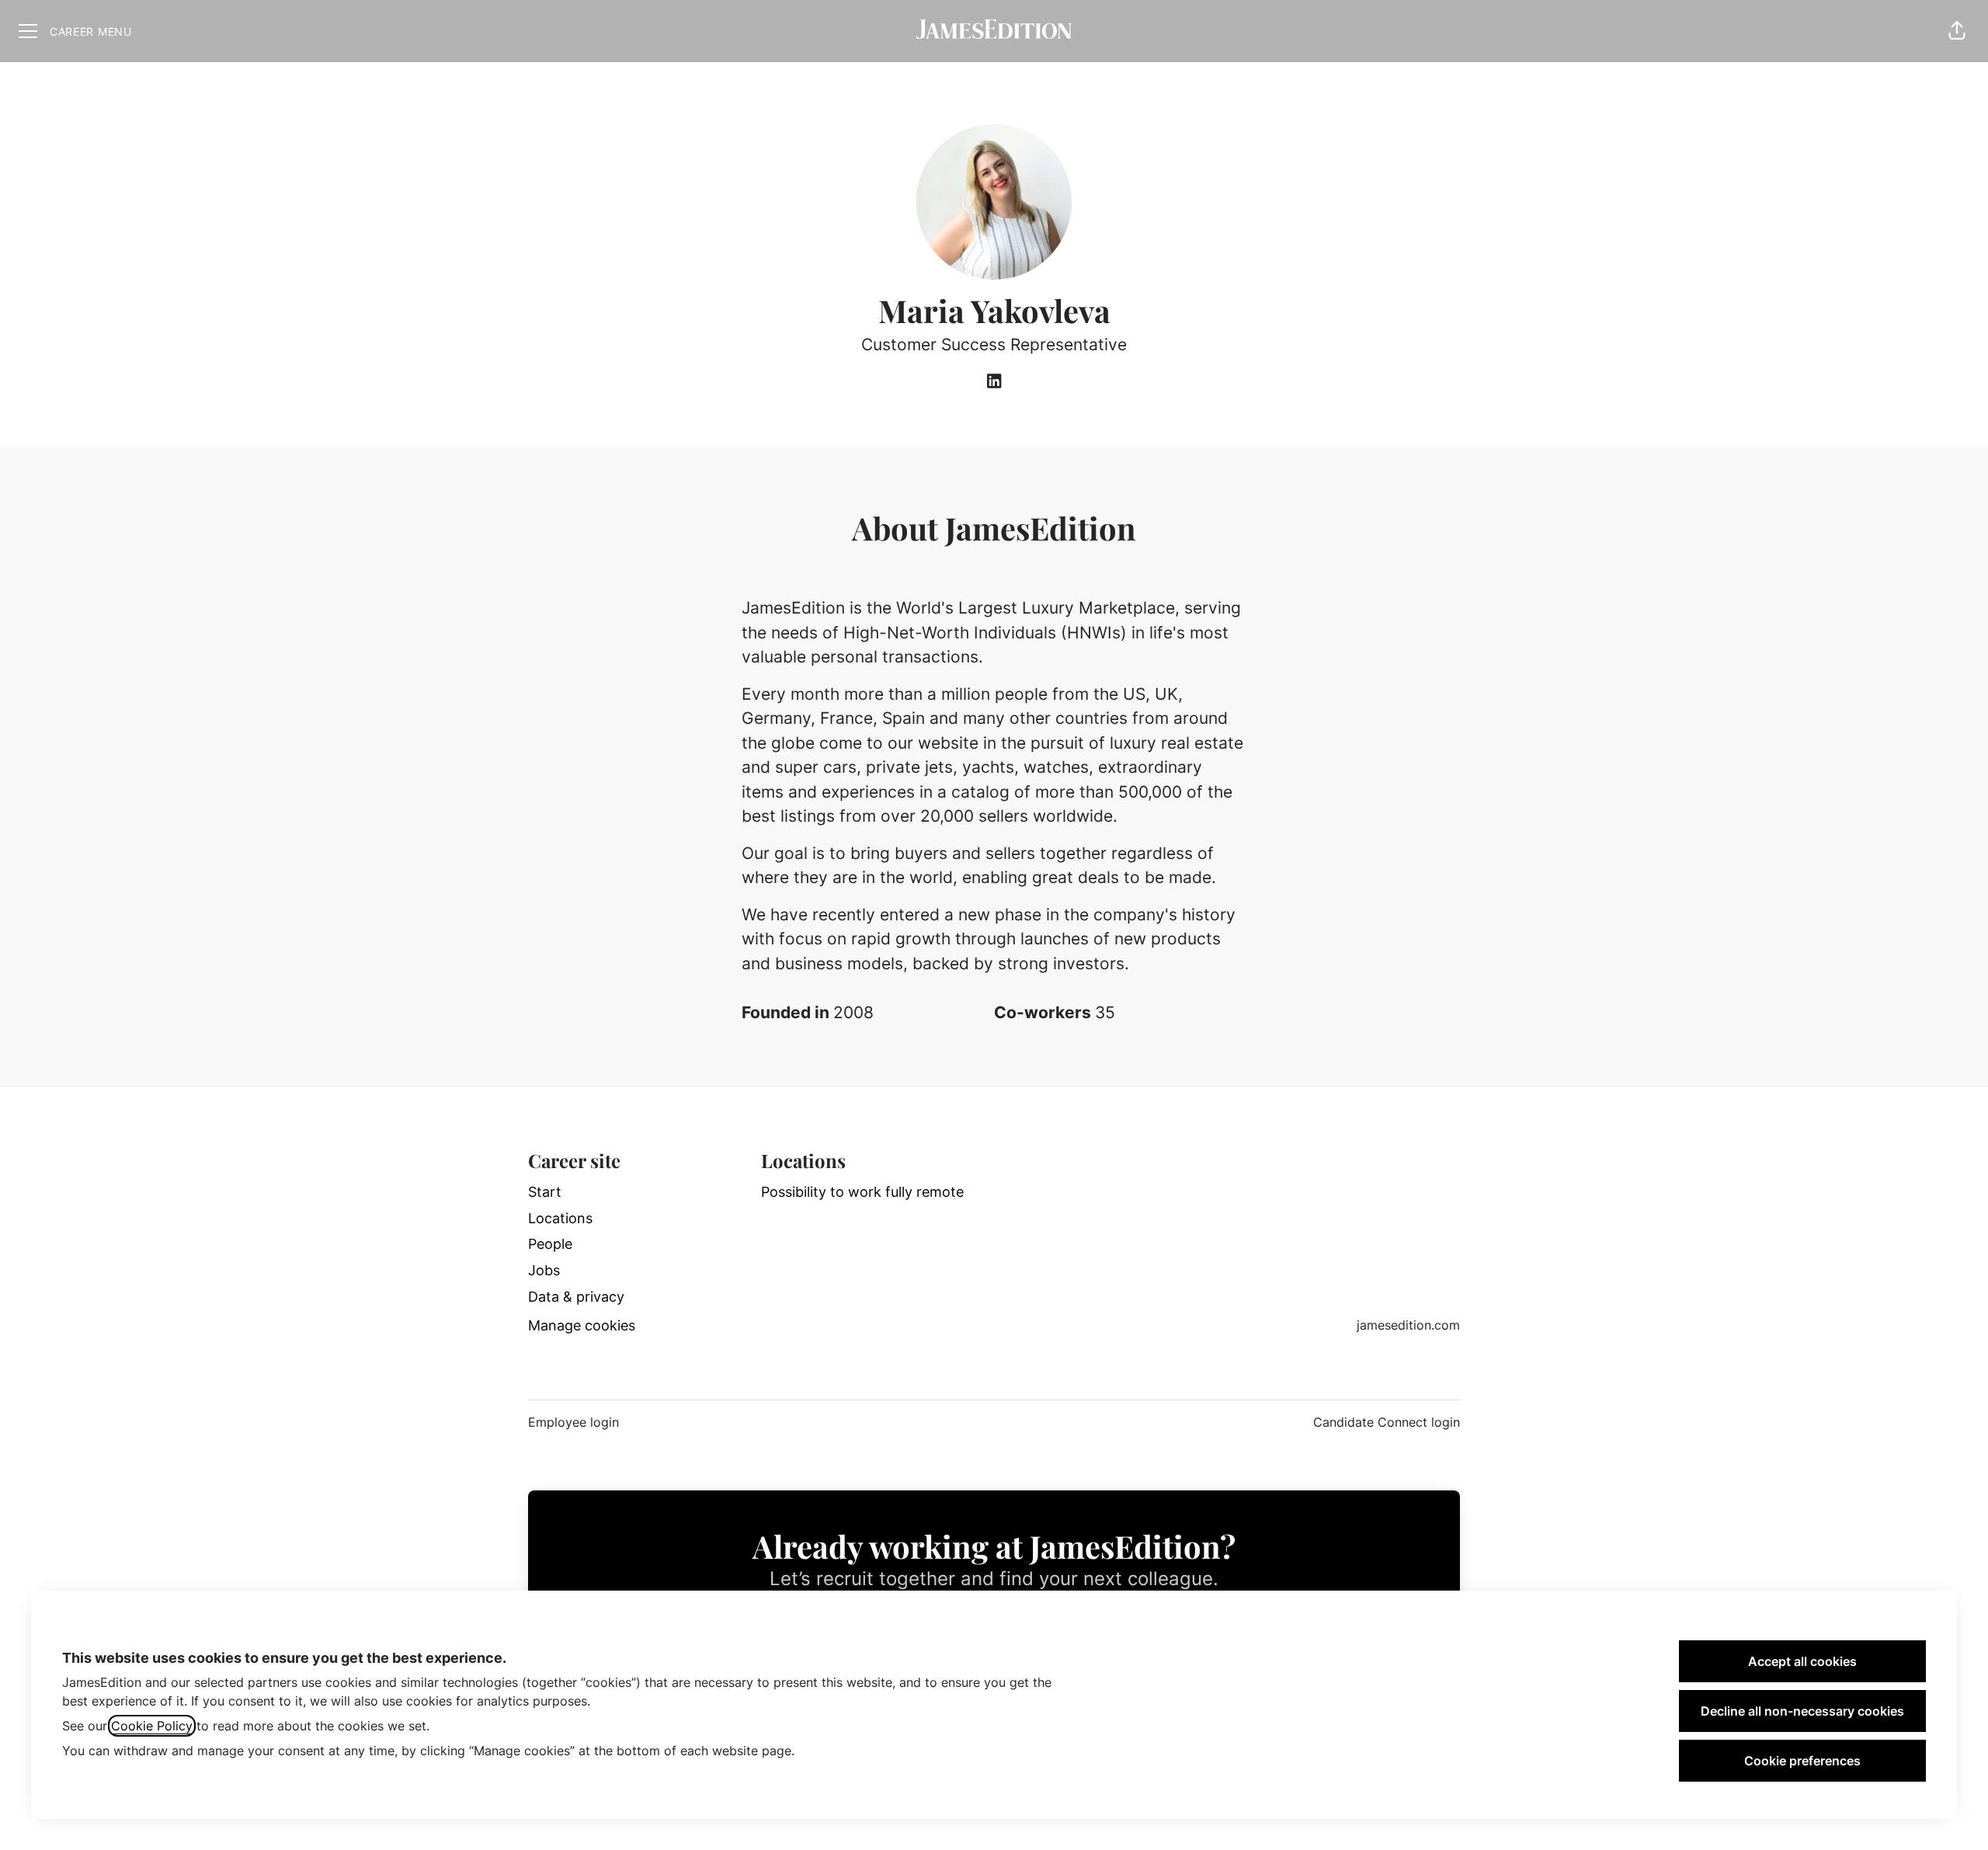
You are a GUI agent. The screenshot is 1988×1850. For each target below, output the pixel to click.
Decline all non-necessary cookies (1802, 1711)
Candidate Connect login (1387, 1422)
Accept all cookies (1802, 1661)
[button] (1957, 31)
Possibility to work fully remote (862, 1192)
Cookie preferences (1802, 1761)
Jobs (544, 1270)
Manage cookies (582, 1325)
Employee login (573, 1422)
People (550, 1244)
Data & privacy (576, 1297)
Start (545, 1192)
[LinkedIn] (994, 382)
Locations (560, 1218)
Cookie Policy (152, 1726)
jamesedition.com (1408, 1325)
